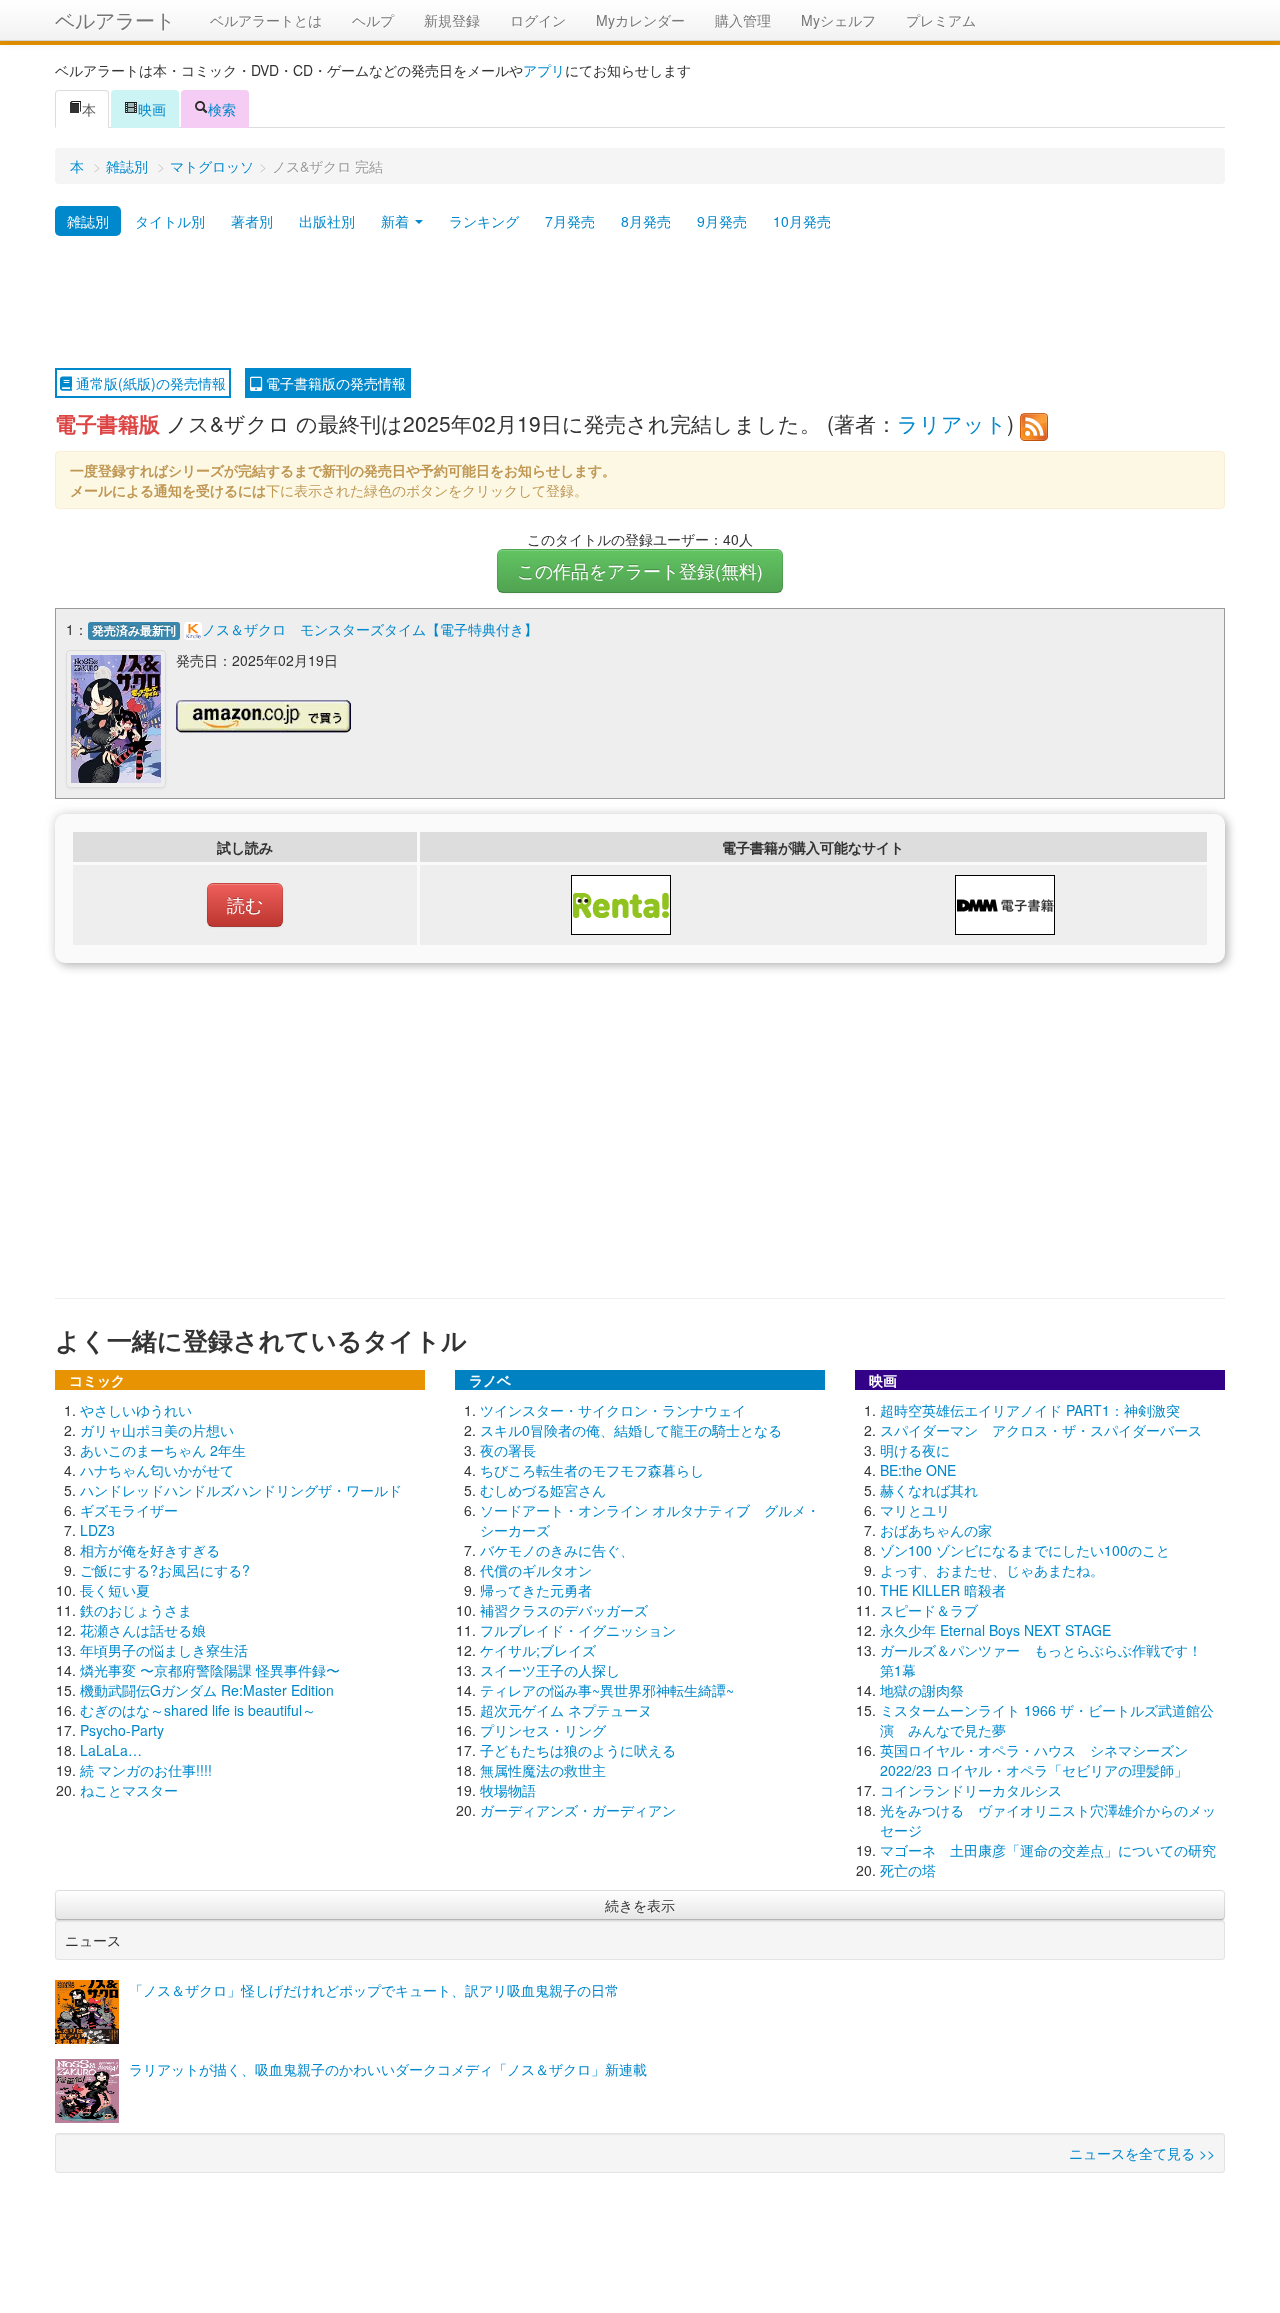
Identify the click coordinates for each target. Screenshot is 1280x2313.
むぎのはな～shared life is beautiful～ (198, 1710)
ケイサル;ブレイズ (538, 1650)
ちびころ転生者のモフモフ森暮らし (592, 1470)
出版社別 (327, 221)
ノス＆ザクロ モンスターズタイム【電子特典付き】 (370, 629)
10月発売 (802, 221)
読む (245, 904)
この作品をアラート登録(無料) (640, 570)
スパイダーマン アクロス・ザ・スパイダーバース (1041, 1430)
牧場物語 (508, 1790)
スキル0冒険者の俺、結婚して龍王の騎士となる (631, 1430)
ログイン (538, 20)
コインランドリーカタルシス (971, 1790)
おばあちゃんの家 (936, 1530)
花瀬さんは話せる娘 (143, 1630)
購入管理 (743, 20)
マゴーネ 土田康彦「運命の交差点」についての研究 (1048, 1850)
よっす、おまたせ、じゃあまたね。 (992, 1570)
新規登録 (452, 20)
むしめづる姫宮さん (543, 1490)
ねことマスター (129, 1790)
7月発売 (570, 221)
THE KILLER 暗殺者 (943, 1590)
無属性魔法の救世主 (543, 1770)
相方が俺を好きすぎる (150, 1550)
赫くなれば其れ (929, 1490)
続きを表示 (640, 1905)
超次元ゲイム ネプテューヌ (566, 1710)
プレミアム (941, 20)
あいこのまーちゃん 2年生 (163, 1450)
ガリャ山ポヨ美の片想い (157, 1430)
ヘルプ (373, 20)
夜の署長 (508, 1450)
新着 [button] (397, 221)
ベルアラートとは (266, 20)
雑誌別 (127, 166)
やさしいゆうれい (136, 1410)
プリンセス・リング (543, 1730)
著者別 (252, 221)
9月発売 (722, 221)
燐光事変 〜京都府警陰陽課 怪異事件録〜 (210, 1670)
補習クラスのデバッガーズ (564, 1610)
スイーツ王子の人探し (550, 1670)
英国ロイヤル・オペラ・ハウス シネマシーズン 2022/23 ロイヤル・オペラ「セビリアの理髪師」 (1034, 1760)
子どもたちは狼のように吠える (578, 1750)
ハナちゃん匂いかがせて (157, 1470)
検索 (222, 109)
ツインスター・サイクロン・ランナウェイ (613, 1410)
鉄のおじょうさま (136, 1610)
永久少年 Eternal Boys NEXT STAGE (995, 1630)
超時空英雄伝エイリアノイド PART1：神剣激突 (1030, 1410)
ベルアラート (115, 19)
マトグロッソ (212, 166)
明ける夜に (915, 1450)
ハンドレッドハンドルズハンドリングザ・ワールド (241, 1490)
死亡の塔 (908, 1870)
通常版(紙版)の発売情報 (149, 383)
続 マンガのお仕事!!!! (146, 1770)
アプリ (544, 70)
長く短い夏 (115, 1590)
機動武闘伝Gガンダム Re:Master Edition (207, 1690)
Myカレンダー (640, 20)
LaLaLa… (111, 1750)
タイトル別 (170, 221)
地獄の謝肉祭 (922, 1690)
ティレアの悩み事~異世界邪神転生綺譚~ (607, 1690)
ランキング (484, 221)
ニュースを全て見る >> (1142, 2153)
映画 (152, 109)
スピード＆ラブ (929, 1610)
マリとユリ (915, 1510)
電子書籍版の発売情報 (334, 383)
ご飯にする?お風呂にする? (165, 1570)
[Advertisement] (640, 303)
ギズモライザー (129, 1510)
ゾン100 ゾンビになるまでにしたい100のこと (1025, 1550)
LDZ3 (97, 1530)
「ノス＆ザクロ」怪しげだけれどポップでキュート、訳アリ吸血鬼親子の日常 (374, 1990)
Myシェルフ (838, 20)
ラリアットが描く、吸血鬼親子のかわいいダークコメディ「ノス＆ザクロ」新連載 (388, 2069)
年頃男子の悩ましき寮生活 (164, 1650)
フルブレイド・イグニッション (578, 1630)
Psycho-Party (122, 1730)
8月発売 (646, 221)
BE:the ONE (918, 1470)
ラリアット (952, 423)
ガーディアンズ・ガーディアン (578, 1810)
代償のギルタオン (536, 1570)
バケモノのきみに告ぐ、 (557, 1550)
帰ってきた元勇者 (536, 1590)
